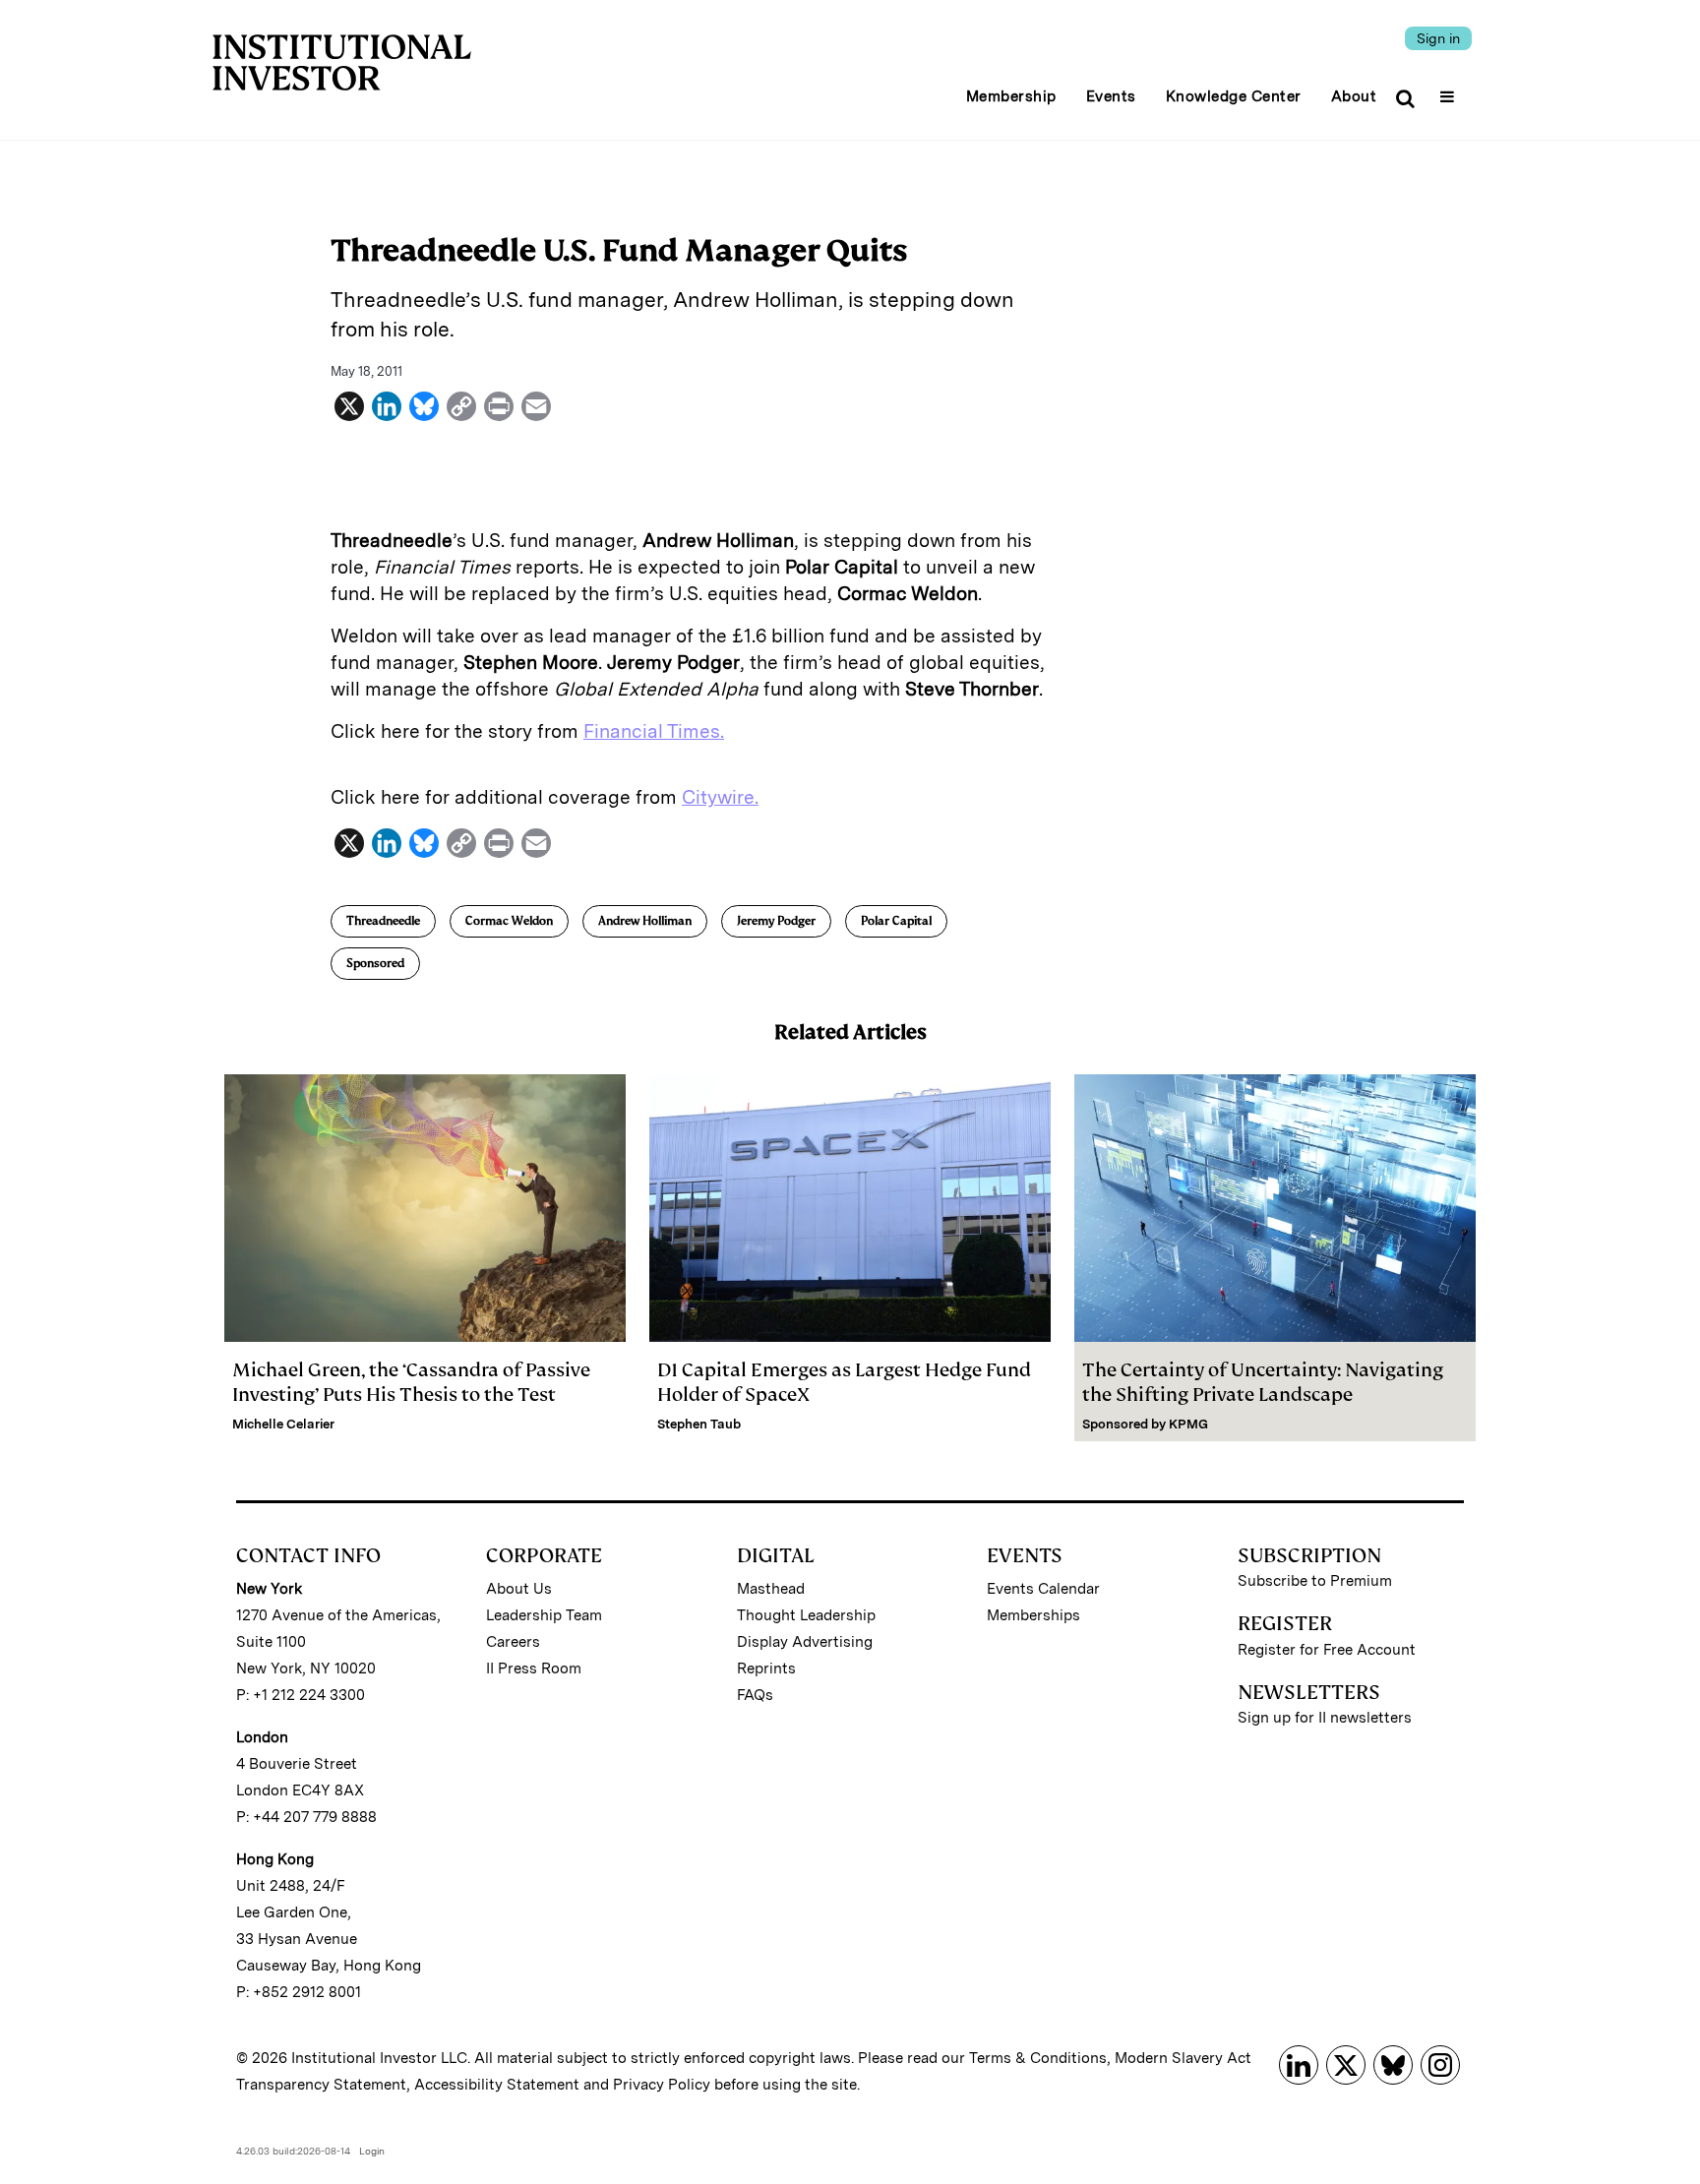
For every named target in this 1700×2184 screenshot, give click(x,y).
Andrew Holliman (645, 921)
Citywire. (720, 797)
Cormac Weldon (509, 921)
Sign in (1438, 38)
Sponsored (375, 963)
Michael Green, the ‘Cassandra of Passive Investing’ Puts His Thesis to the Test (411, 1382)
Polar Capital (896, 921)
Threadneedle (383, 921)
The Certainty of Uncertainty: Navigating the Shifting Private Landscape (1263, 1382)
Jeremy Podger (776, 921)
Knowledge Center (1234, 96)
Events (1111, 96)
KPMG (1188, 1424)
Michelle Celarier (283, 1424)
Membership (1011, 96)
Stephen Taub (699, 1424)
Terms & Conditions (1038, 2058)
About (1354, 96)
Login (372, 2151)
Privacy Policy (662, 2085)
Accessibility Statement (497, 2085)
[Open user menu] (1450, 91)
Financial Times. (654, 731)
